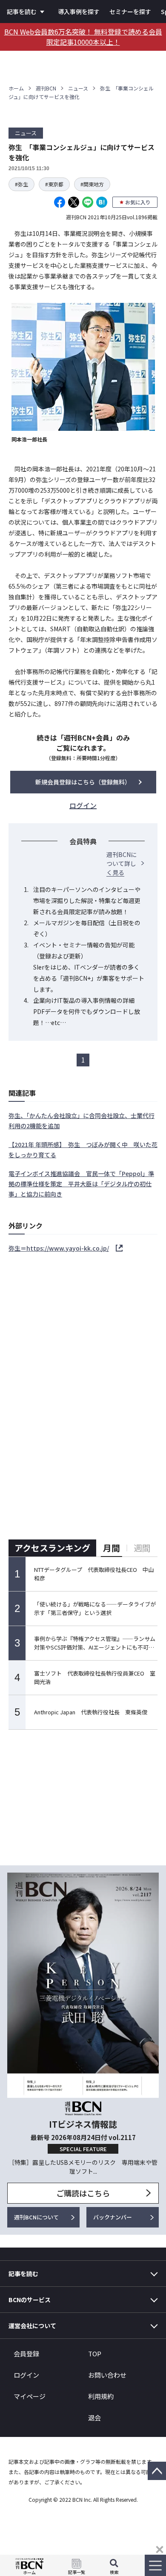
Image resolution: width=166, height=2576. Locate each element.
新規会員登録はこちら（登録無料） (83, 782)
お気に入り (138, 202)
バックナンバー (113, 2217)
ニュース (78, 88)
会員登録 (26, 2354)
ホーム (16, 88)
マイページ (30, 2396)
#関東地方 (92, 184)
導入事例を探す (79, 12)
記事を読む (22, 12)
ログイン (26, 2375)
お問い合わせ (107, 2375)
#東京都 (54, 184)
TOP (95, 2354)
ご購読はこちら (83, 2193)
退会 (94, 2418)
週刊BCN (46, 88)
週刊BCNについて (36, 2217)
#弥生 (21, 184)
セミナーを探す (130, 12)
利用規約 (101, 2396)
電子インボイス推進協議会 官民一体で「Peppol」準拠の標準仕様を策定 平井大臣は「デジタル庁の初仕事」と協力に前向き (81, 1184)
